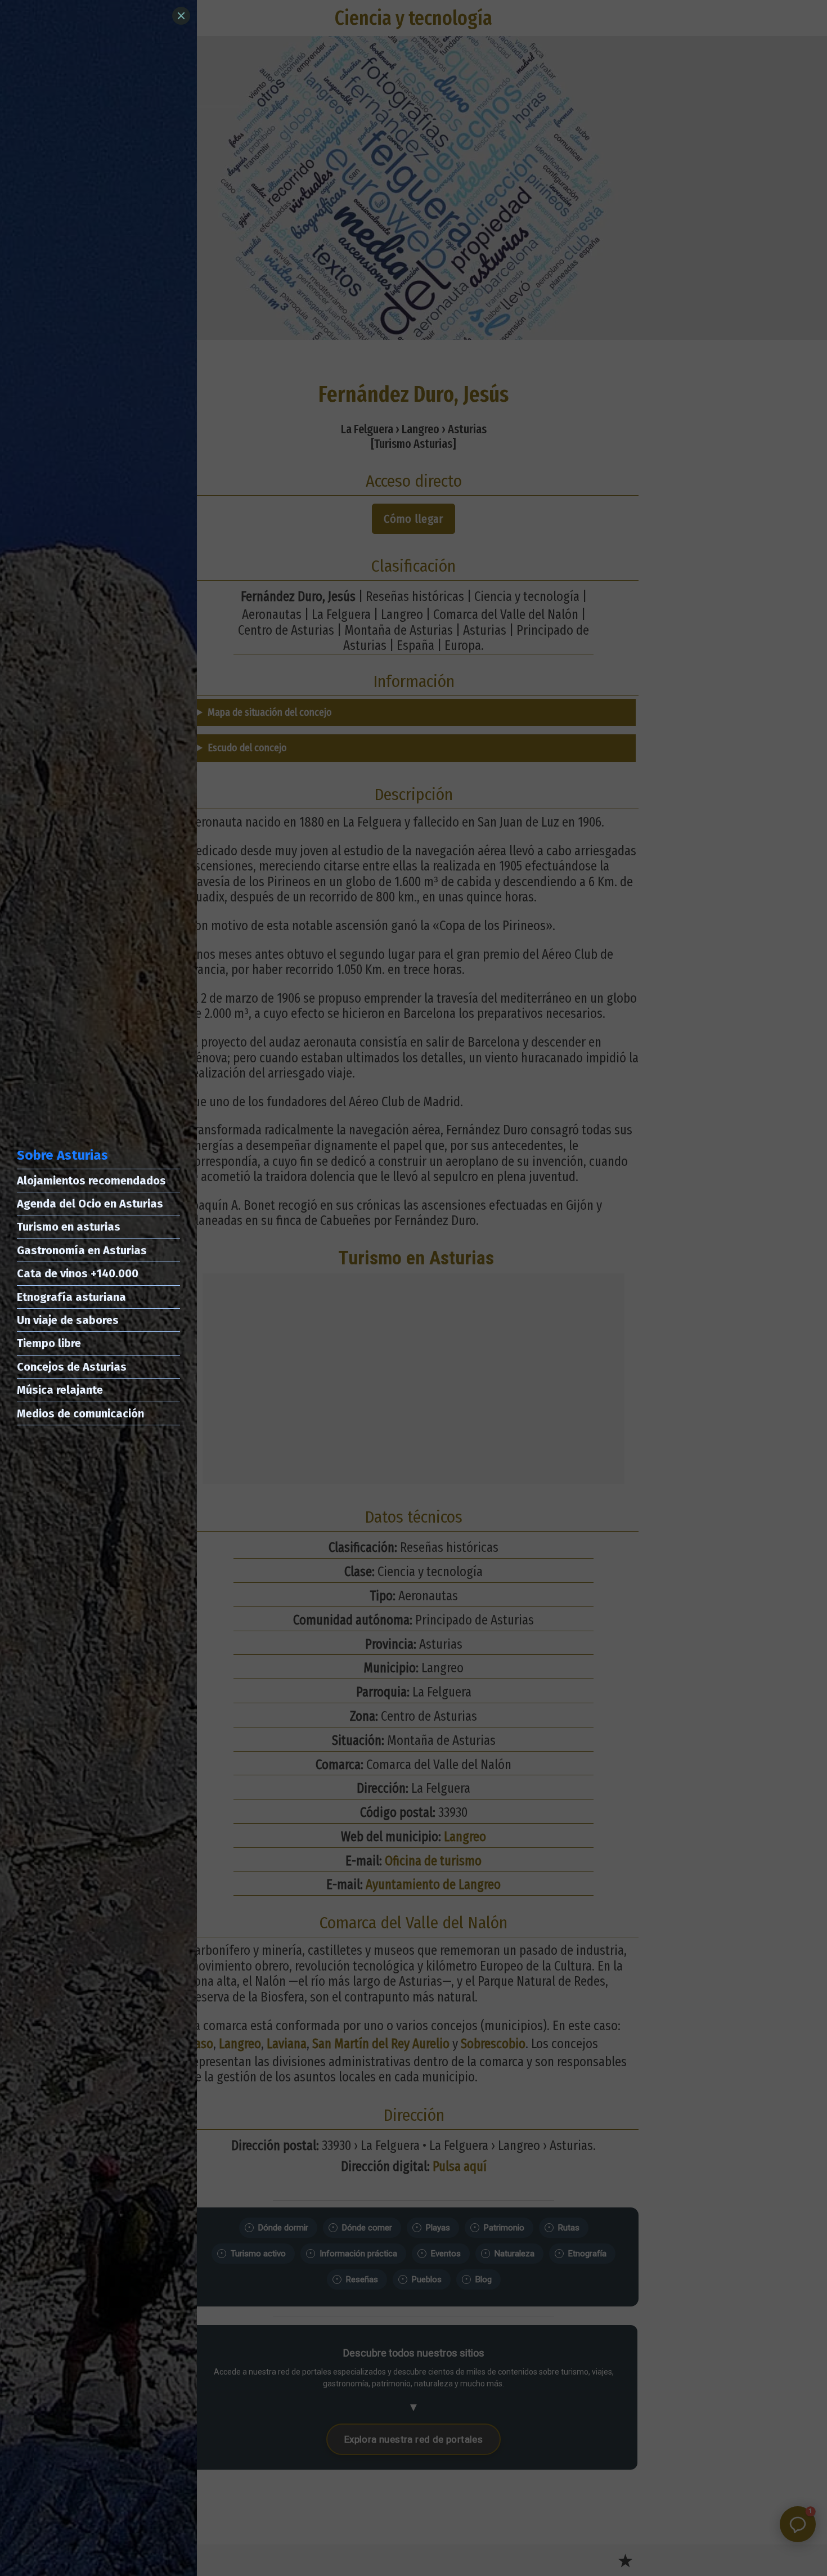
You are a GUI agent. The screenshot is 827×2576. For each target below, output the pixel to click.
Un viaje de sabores (68, 1320)
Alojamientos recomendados (91, 1181)
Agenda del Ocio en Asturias (90, 1204)
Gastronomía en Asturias (82, 1250)
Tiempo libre (49, 1343)
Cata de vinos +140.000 (78, 1273)
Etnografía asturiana (71, 1297)
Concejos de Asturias (72, 1367)
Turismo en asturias (69, 1227)
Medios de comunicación (80, 1413)
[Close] (181, 16)
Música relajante (60, 1390)
